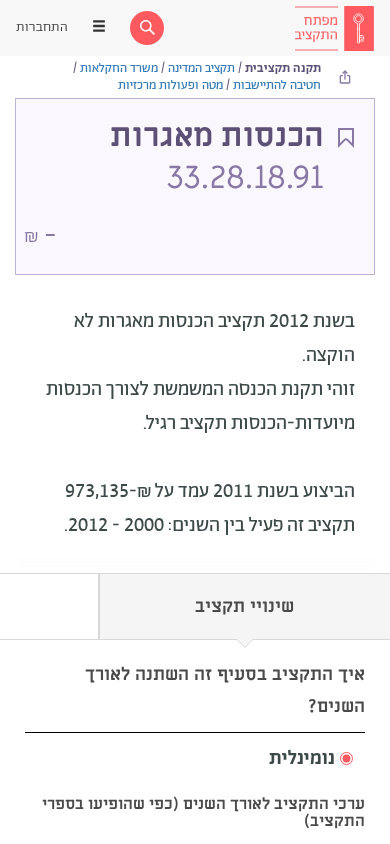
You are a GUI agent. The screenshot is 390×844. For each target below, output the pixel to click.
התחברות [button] (42, 27)
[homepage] (334, 28)
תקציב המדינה (201, 68)
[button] (195, 759)
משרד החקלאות (119, 68)
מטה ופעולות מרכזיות (170, 85)
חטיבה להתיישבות (277, 85)
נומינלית (302, 759)
